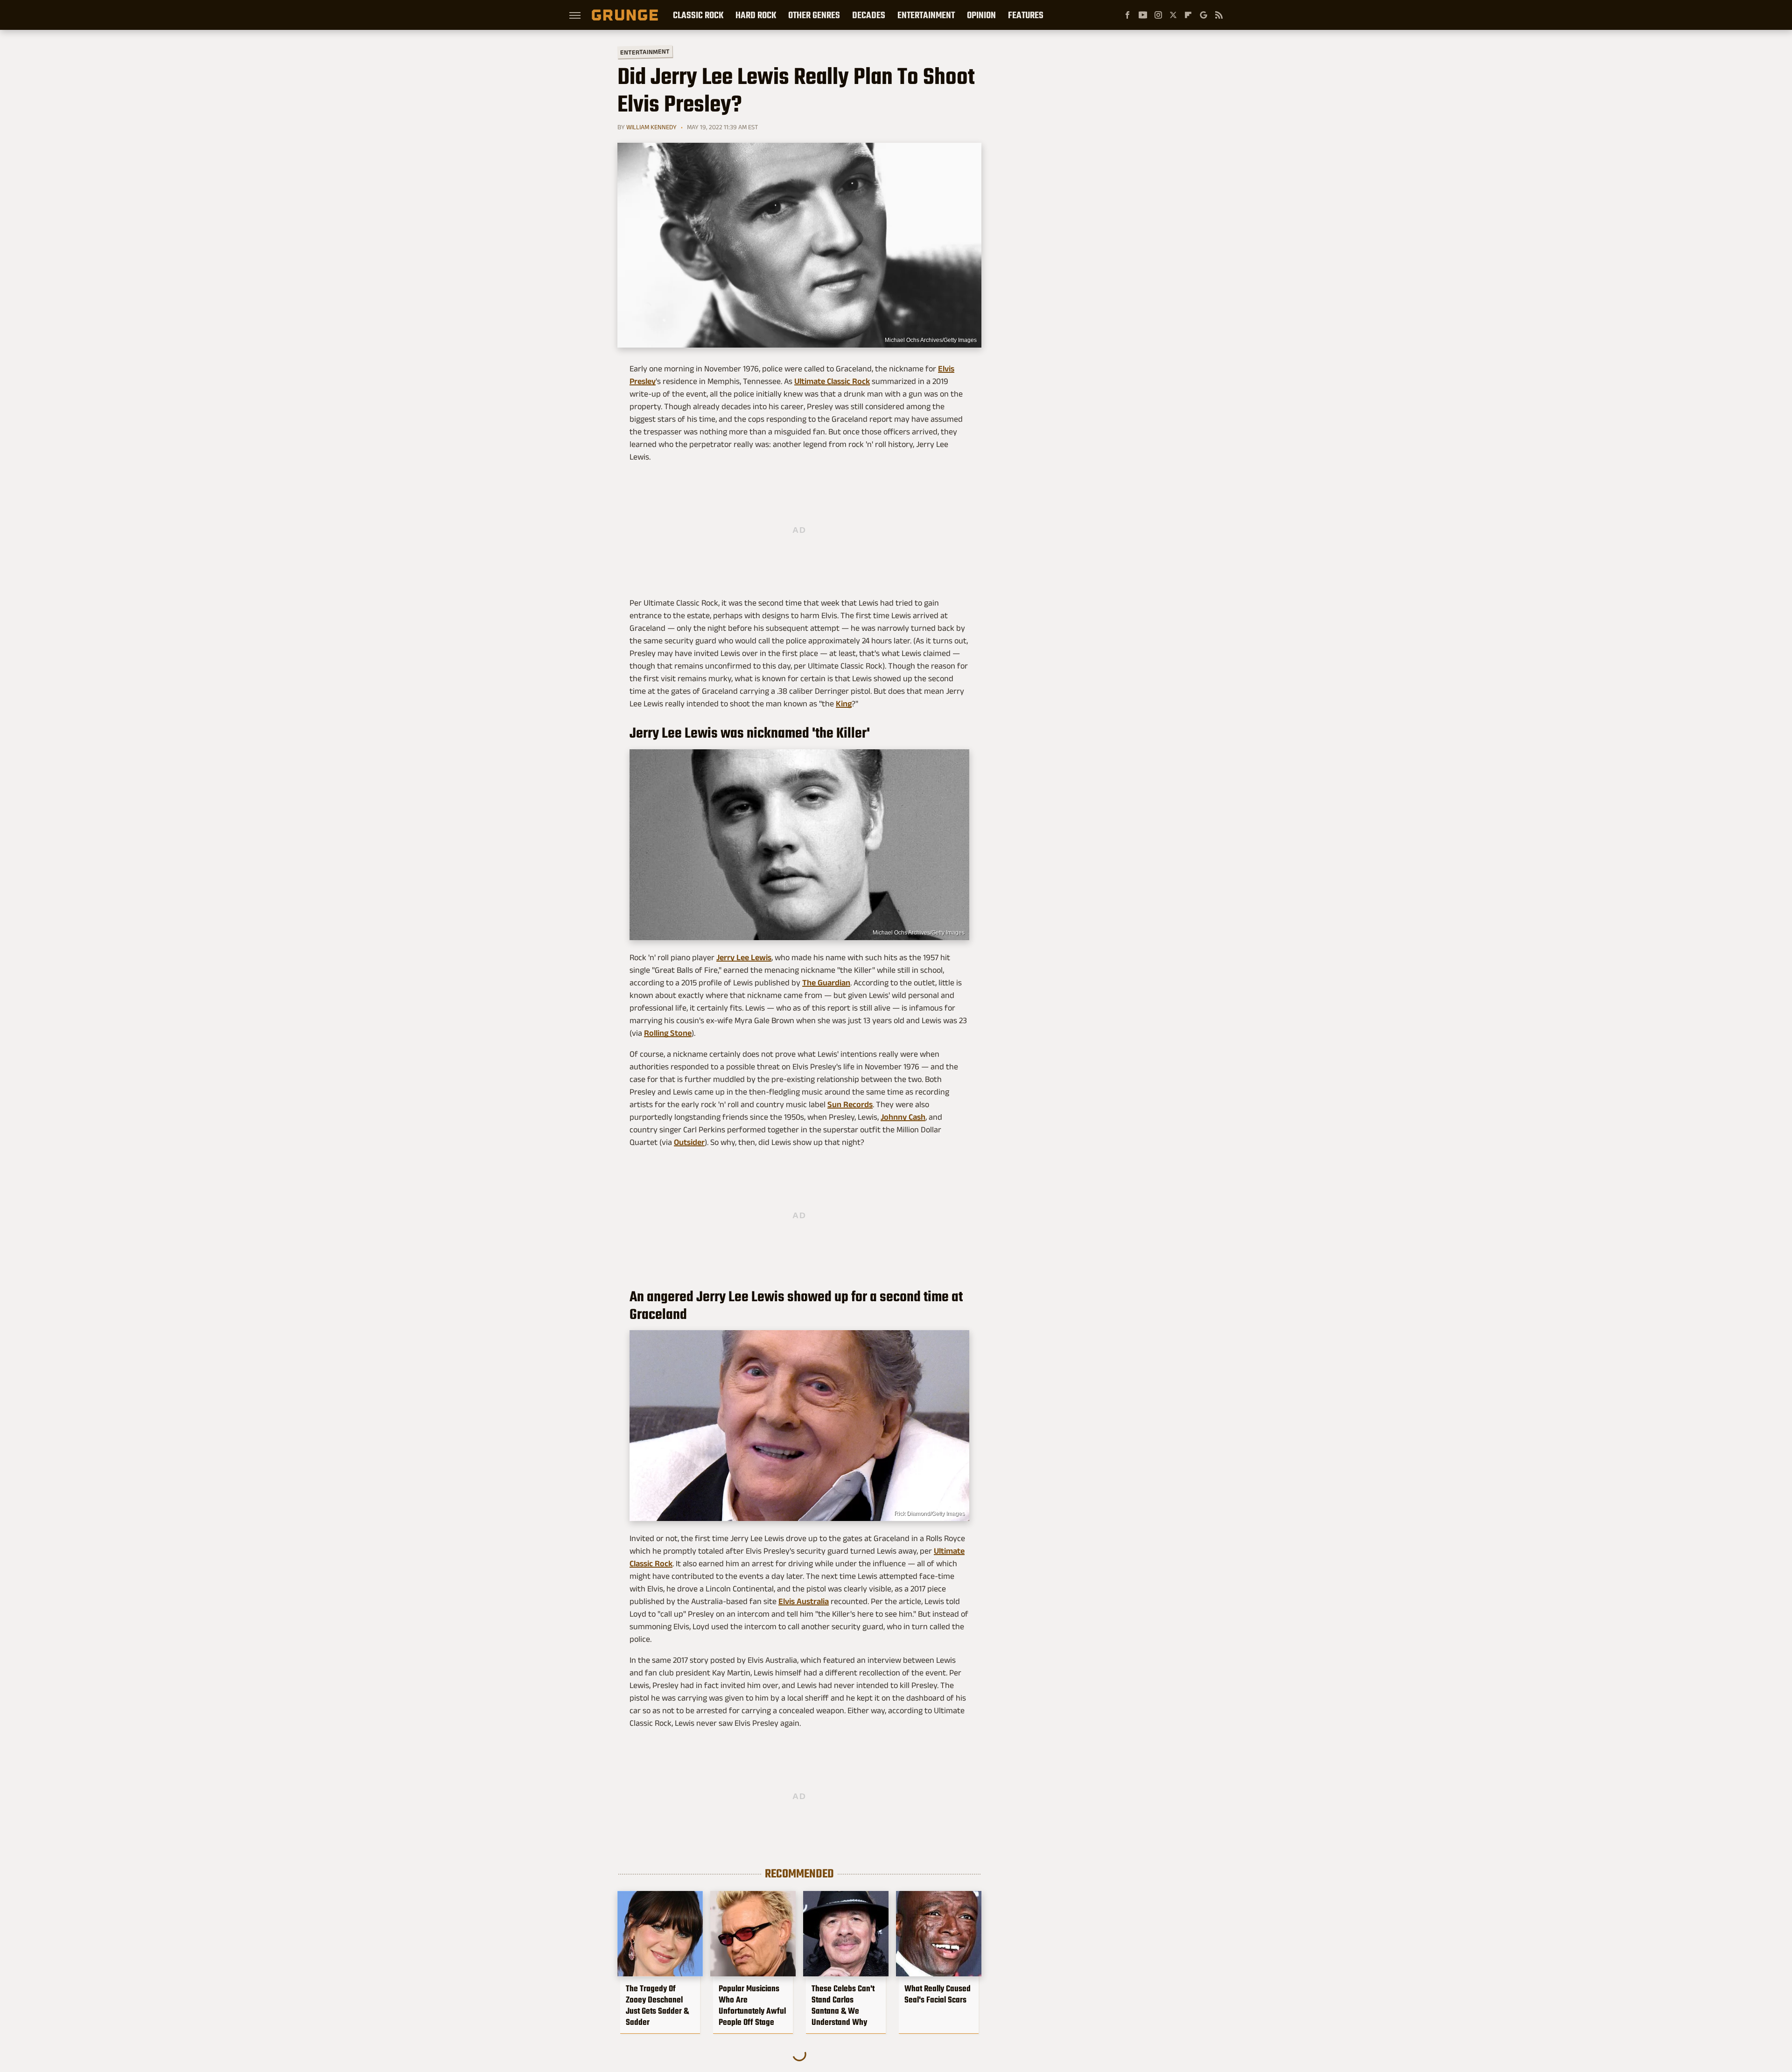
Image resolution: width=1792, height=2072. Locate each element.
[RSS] (1219, 15)
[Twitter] (1173, 15)
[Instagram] (1158, 15)
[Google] (1204, 15)
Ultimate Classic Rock (832, 381)
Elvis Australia (804, 1601)
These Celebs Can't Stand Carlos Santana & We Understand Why (843, 2005)
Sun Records (850, 1104)
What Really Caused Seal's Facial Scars (938, 1994)
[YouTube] (1143, 15)
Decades (869, 15)
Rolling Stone (668, 1033)
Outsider (689, 1142)
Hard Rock (756, 15)
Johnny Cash (903, 1117)
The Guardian (826, 983)
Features (1026, 15)
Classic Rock (698, 15)
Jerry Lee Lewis (744, 957)
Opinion (981, 15)
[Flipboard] (1188, 15)
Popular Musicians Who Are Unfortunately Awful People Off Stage (752, 2005)
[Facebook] (1127, 15)
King (844, 704)
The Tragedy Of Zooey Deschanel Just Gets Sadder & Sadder (657, 2005)
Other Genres (814, 15)
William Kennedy (651, 127)
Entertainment (926, 15)
